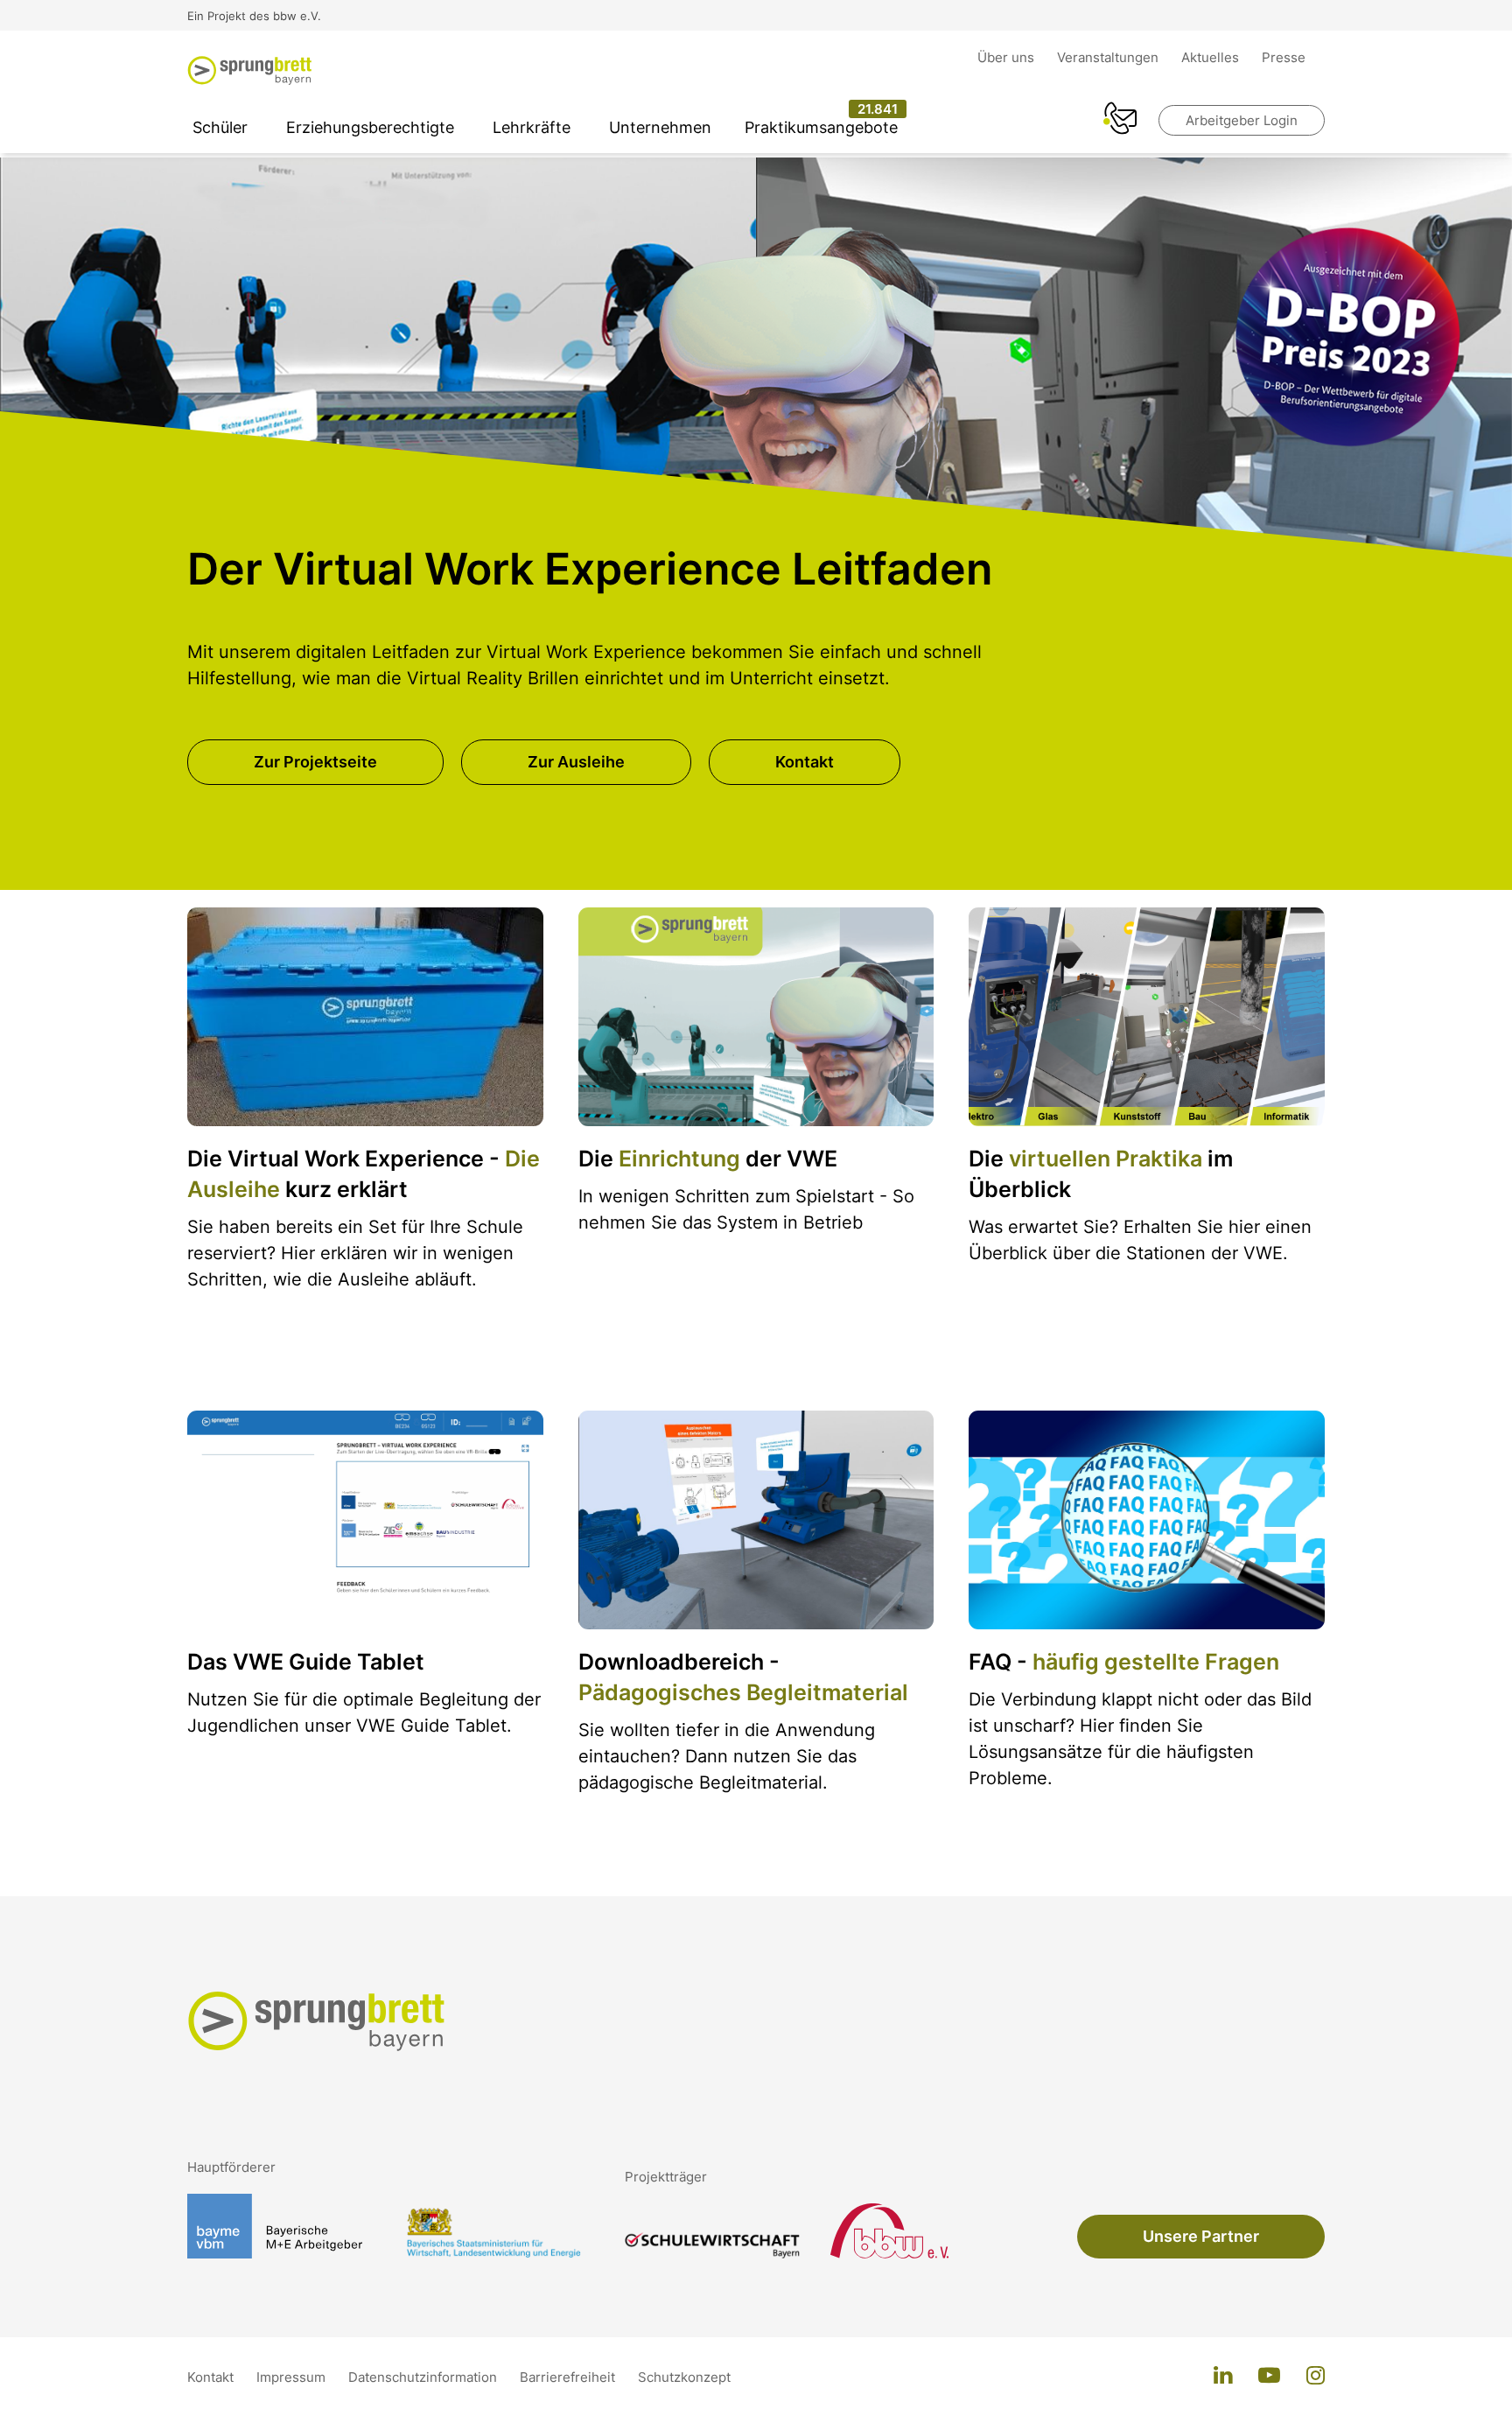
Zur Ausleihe (576, 762)
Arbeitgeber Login (1242, 120)
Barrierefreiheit (569, 2377)
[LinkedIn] (1223, 2377)
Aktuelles (1212, 57)
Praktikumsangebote (821, 127)
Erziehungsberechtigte (370, 127)
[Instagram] (1316, 2377)
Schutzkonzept (684, 2377)
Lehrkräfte (532, 127)
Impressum (293, 2377)
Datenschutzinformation (424, 2377)
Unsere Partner (1201, 2236)
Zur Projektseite (315, 762)
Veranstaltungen (1109, 57)
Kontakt (805, 762)
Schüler (220, 127)
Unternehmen (660, 127)
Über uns (1008, 57)
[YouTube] (1269, 2377)
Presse (1284, 57)
